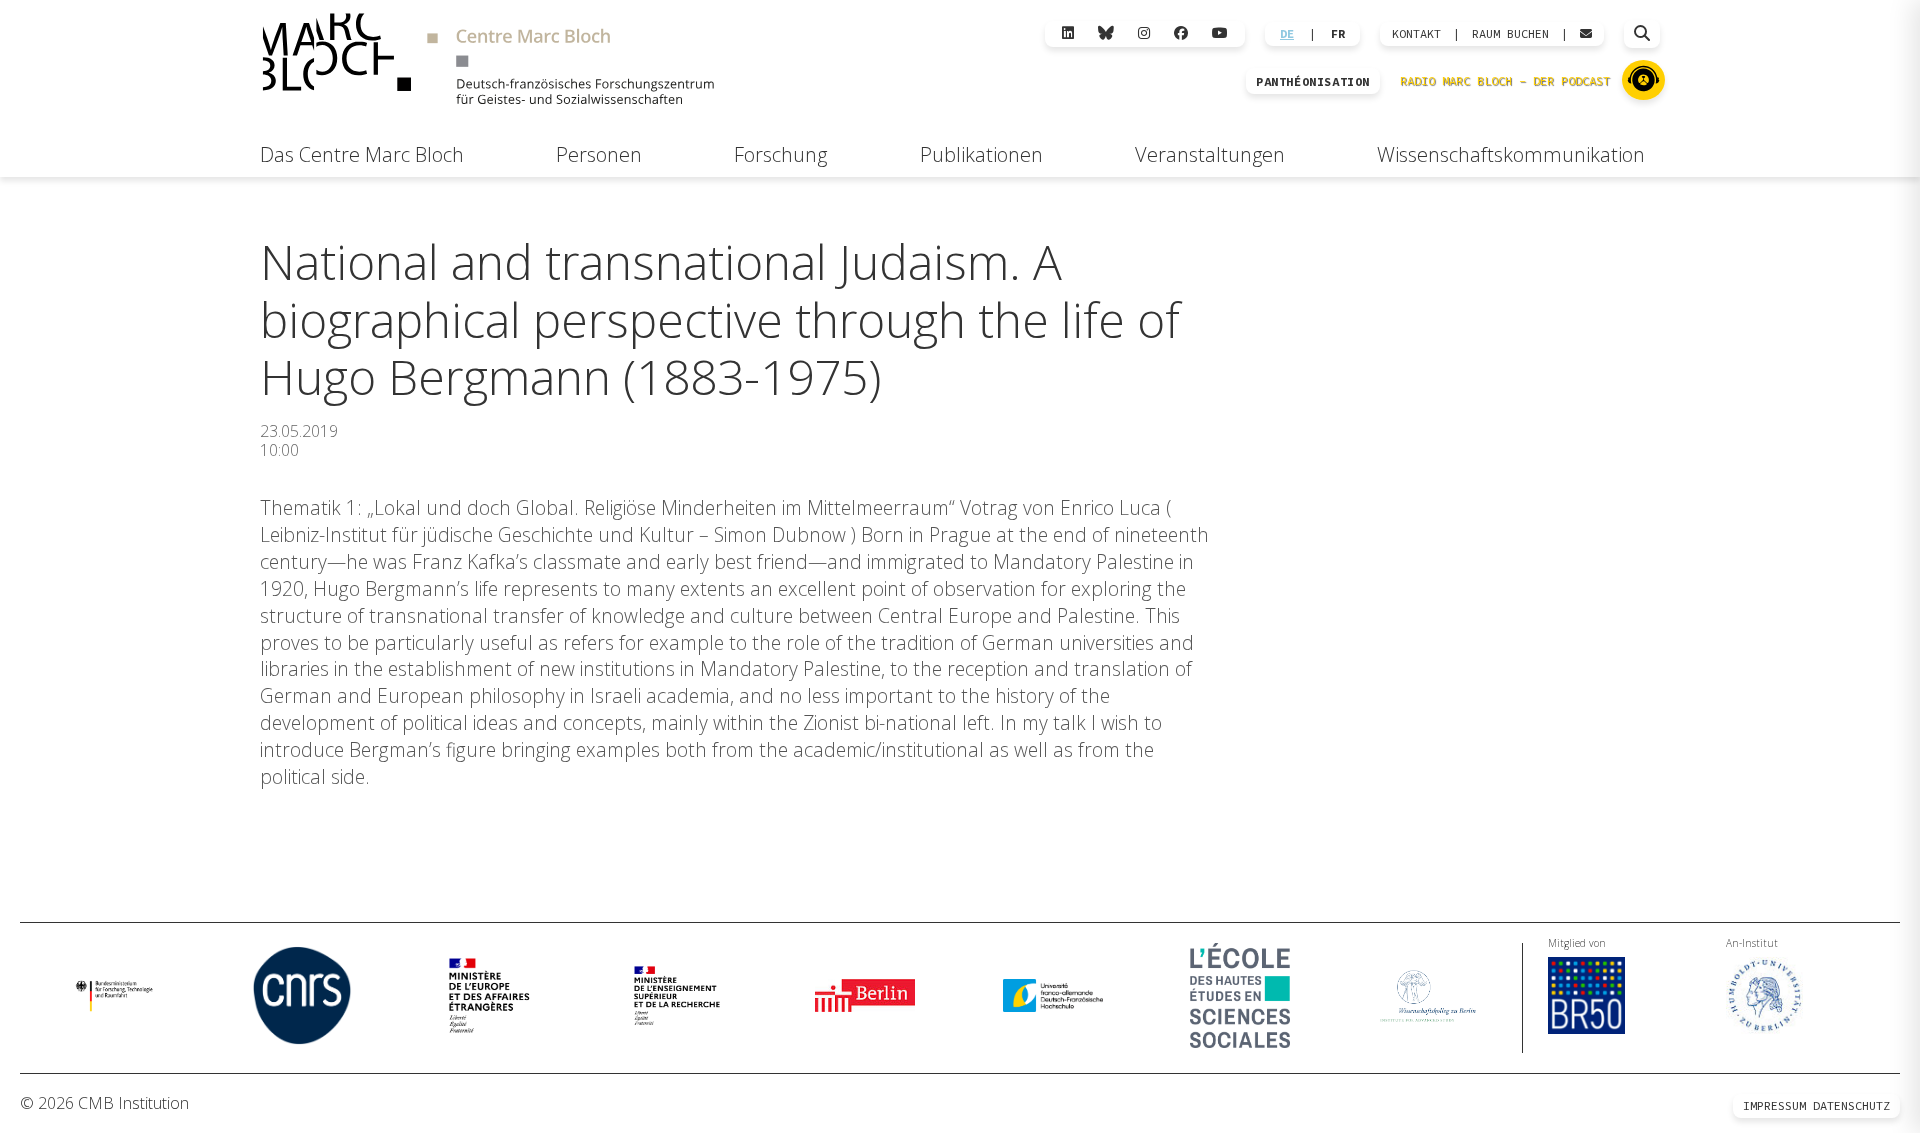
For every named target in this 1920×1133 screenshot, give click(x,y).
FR (1338, 34)
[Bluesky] (1106, 33)
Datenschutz (1851, 1105)
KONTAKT (1416, 34)
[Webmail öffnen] (1586, 34)
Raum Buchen (1510, 34)
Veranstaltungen (1210, 154)
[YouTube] (1220, 33)
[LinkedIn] (1068, 33)
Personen (599, 154)
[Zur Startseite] (488, 61)
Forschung (780, 154)
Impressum (1774, 1105)
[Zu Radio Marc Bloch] (1643, 80)
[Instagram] (1144, 33)
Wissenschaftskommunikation (1511, 154)
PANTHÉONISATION (1313, 82)
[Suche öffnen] (1642, 34)
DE (1287, 34)
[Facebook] (1181, 33)
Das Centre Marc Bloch (362, 154)
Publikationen (981, 154)
